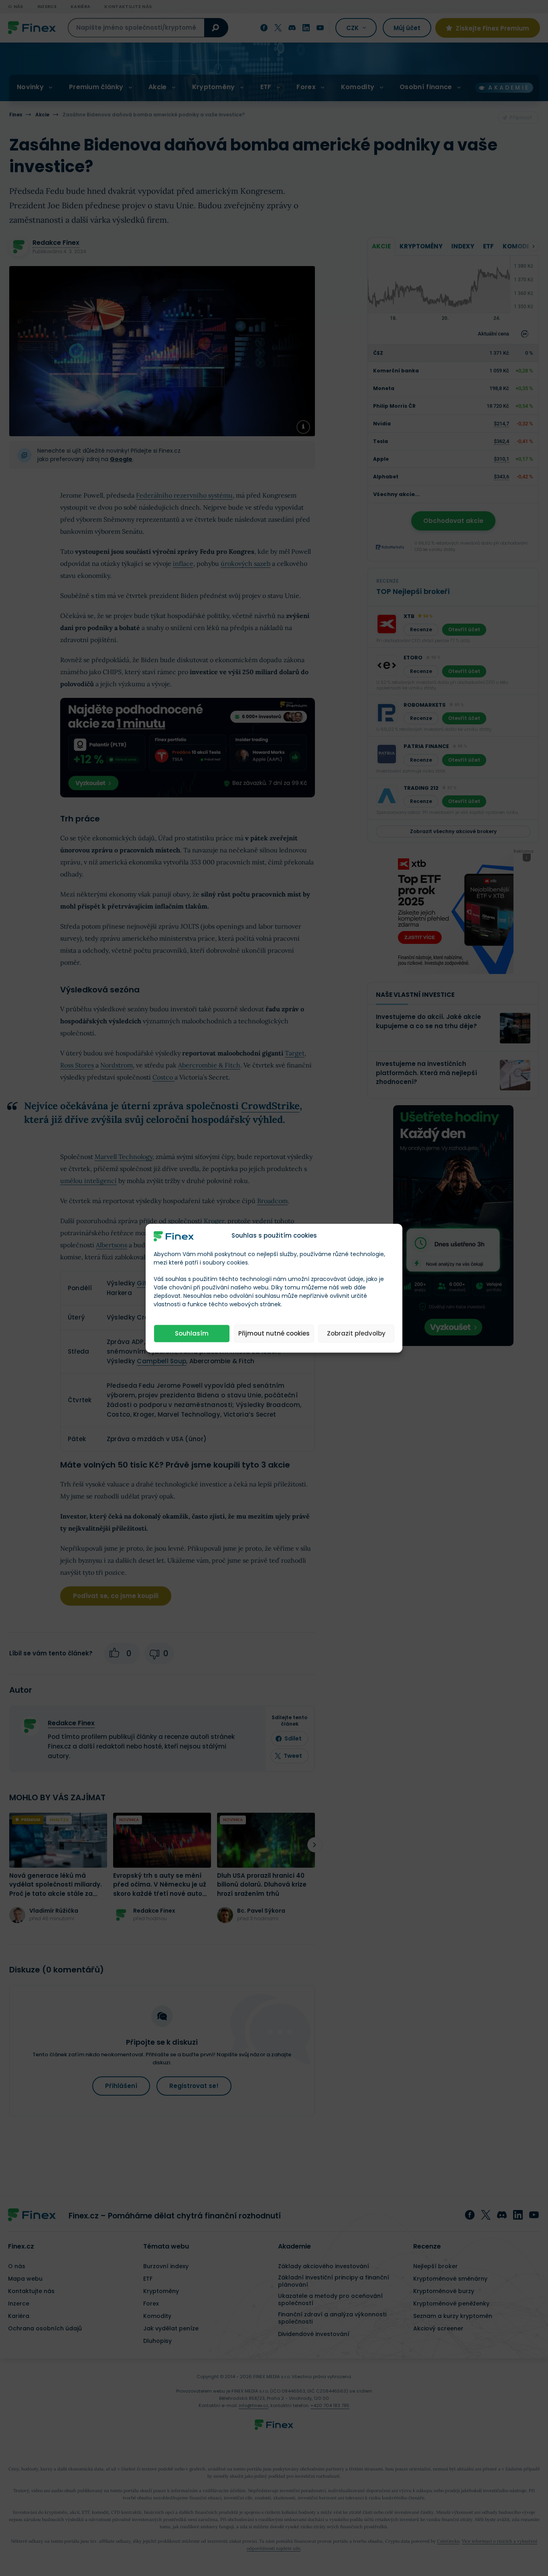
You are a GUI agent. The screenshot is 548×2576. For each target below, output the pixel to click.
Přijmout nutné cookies (274, 1333)
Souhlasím (192, 1333)
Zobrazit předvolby (356, 1333)
